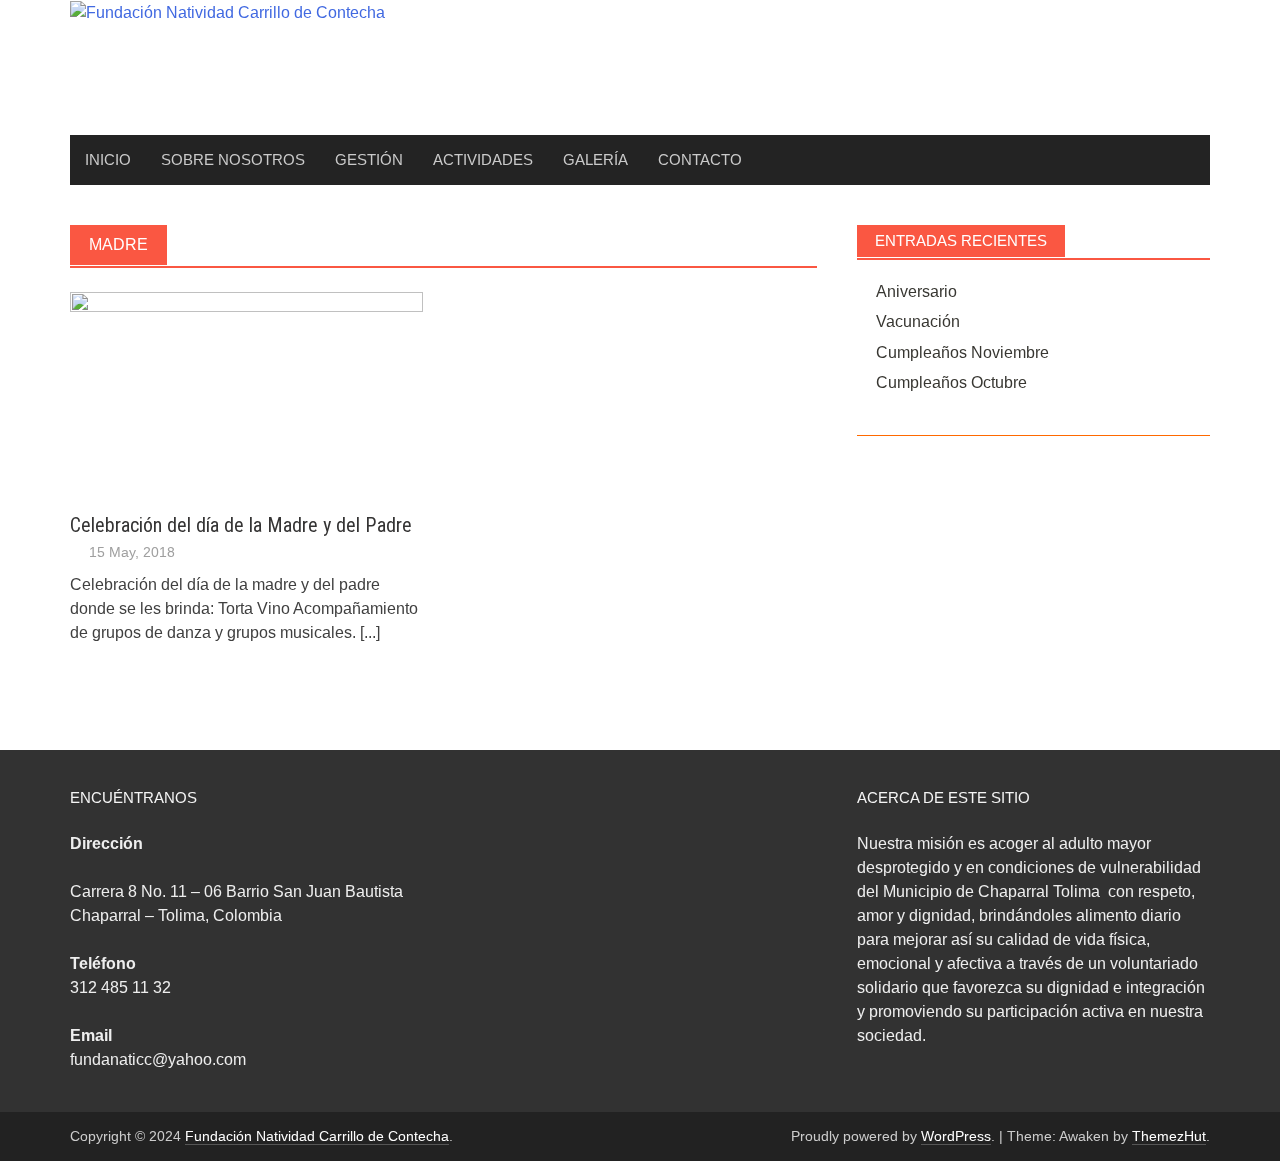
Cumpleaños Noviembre (962, 352)
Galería (595, 159)
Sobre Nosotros (233, 159)
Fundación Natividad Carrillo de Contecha (317, 1136)
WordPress (956, 1136)
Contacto (700, 159)
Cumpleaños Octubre (951, 382)
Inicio (108, 159)
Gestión (369, 159)
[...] (370, 632)
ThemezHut (1169, 1136)
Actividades (483, 159)
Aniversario (916, 291)
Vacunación (918, 321)
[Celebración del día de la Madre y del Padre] (246, 390)
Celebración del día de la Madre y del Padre (241, 525)
